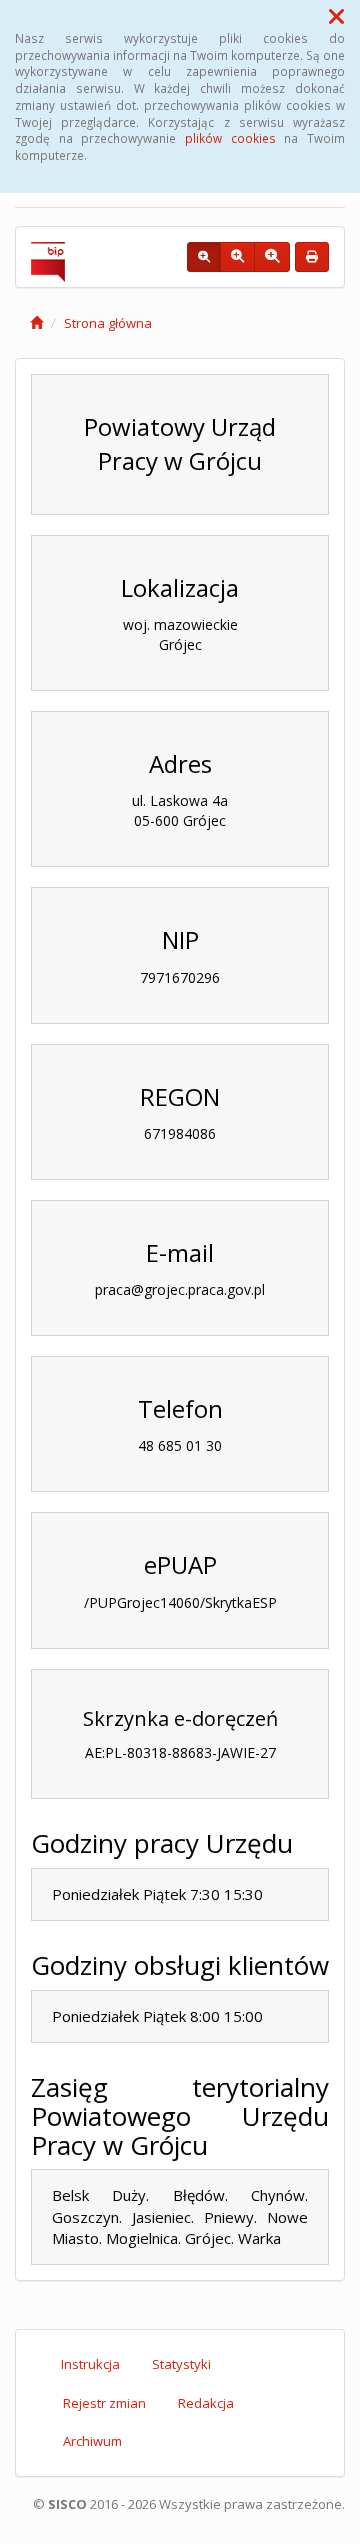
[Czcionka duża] (272, 257)
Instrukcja (90, 2364)
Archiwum (92, 2441)
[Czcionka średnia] (237, 257)
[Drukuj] (312, 257)
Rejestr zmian (104, 2403)
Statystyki (181, 2364)
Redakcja (206, 2403)
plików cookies (230, 138)
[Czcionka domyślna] (204, 257)
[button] (336, 16)
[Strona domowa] (36, 323)
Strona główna (108, 323)
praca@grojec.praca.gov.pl (180, 1289)
